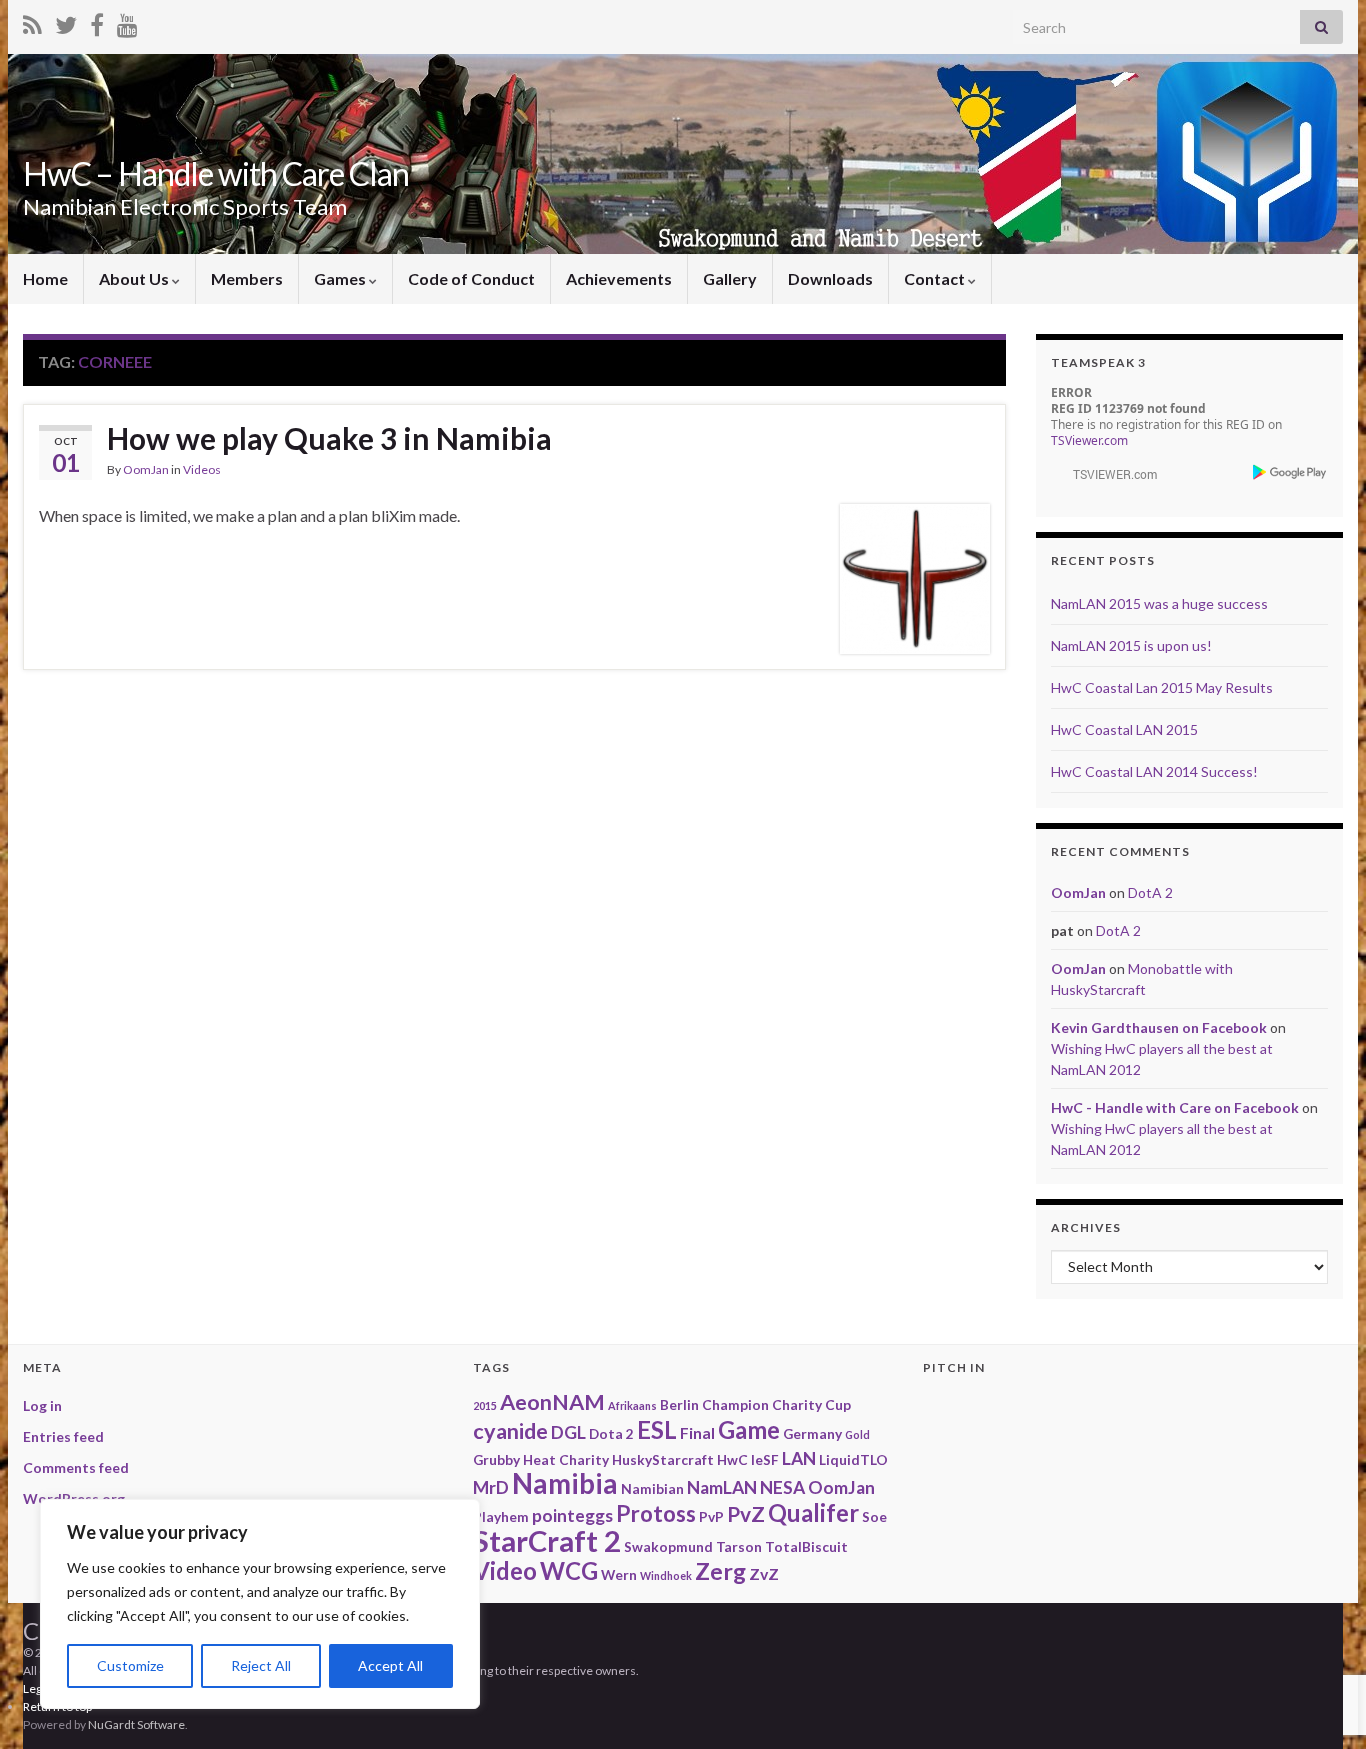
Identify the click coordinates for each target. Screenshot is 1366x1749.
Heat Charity (566, 1459)
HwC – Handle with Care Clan (216, 173)
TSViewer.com (1089, 440)
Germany (812, 1433)
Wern (619, 1574)
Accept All (390, 1665)
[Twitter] (66, 21)
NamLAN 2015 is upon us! (1131, 645)
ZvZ (764, 1573)
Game (749, 1429)
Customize (130, 1665)
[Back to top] (1321, 1630)
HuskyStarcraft (663, 1459)
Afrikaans (632, 1405)
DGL (568, 1432)
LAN (799, 1458)
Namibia (565, 1483)
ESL (657, 1429)
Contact (936, 278)
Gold (857, 1434)
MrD (491, 1487)
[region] (260, 1604)
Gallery (730, 278)
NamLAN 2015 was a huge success (1159, 603)
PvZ (746, 1513)
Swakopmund (668, 1546)
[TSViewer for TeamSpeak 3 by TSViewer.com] (1107, 472)
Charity (797, 1404)
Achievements (619, 278)
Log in (42, 1405)
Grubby (496, 1459)
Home (45, 278)
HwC (732, 1459)
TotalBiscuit (806, 1546)
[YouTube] (127, 21)
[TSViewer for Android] (1290, 471)
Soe (874, 1516)
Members (247, 278)
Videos (202, 469)
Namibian (652, 1488)
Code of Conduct (471, 278)
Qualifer (813, 1512)
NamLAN (722, 1487)
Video (505, 1570)
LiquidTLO (853, 1459)
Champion (735, 1404)
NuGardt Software (136, 1724)
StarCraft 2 (547, 1540)
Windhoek (666, 1575)
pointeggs (572, 1515)
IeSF (765, 1459)
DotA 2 (1150, 892)
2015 (485, 1405)
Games (341, 278)
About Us (135, 278)
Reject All (261, 1665)
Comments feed (76, 1467)
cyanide (510, 1431)
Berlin (679, 1404)
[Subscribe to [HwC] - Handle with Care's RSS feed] (32, 21)
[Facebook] (97, 21)
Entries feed (63, 1436)
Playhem (501, 1516)
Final (697, 1432)
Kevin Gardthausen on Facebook (1159, 1027)
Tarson (739, 1546)
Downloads (830, 278)
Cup (838, 1404)
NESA (782, 1487)
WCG (569, 1570)
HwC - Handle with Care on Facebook (1175, 1107)
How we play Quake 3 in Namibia (329, 438)
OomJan (146, 469)
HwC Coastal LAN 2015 (1124, 729)
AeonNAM (552, 1402)
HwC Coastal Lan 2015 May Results (1162, 687)
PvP (711, 1516)
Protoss (656, 1513)
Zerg (720, 1571)
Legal (37, 1688)
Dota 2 (611, 1433)
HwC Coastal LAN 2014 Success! (1154, 771)
